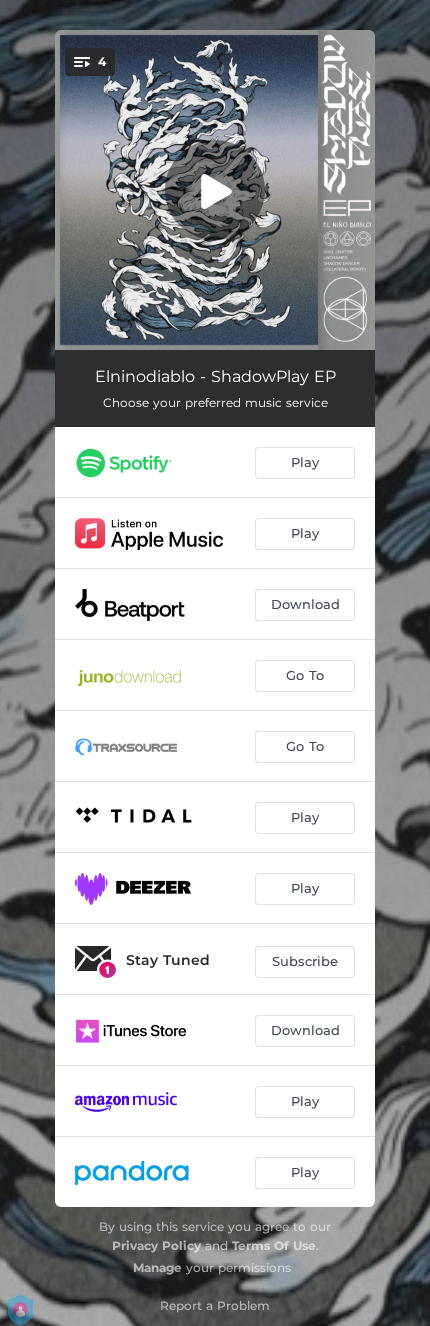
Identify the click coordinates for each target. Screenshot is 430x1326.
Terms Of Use (274, 1245)
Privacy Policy (156, 1245)
